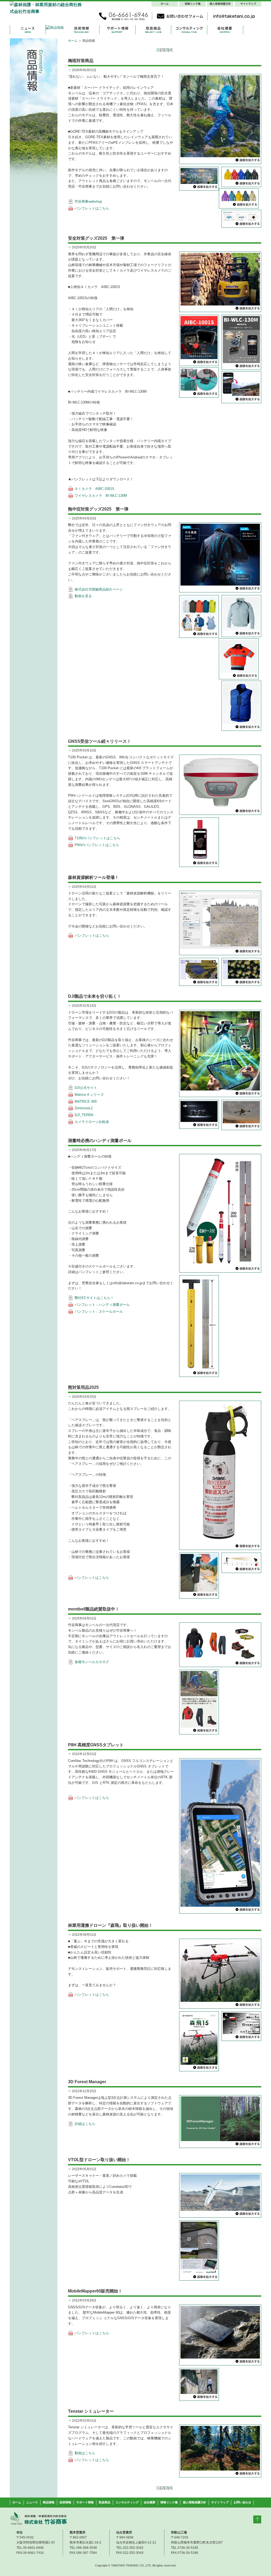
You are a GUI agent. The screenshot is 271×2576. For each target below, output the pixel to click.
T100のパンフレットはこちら (97, 838)
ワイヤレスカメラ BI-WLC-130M (101, 496)
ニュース (32, 2502)
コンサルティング (127, 2502)
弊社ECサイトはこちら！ (94, 1298)
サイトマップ (220, 2502)
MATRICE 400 (86, 1101)
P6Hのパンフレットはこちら (97, 845)
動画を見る (83, 596)
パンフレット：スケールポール (99, 1312)
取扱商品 (105, 2502)
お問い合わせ (242, 2502)
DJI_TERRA (84, 1115)
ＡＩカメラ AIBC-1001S (94, 489)
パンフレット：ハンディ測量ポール (102, 1305)
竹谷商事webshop (88, 201)
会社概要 (150, 2502)
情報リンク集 (169, 2502)
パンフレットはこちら (92, 208)
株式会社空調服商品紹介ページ (99, 589)
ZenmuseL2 (84, 1108)
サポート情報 (85, 2502)
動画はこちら (85, 2453)
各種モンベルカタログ (92, 1662)
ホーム (73, 41)
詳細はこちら (85, 2124)
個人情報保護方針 (195, 2502)
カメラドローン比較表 (92, 1122)
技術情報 (65, 2502)
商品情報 (49, 2502)
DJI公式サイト (86, 1088)
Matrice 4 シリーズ (89, 1095)
